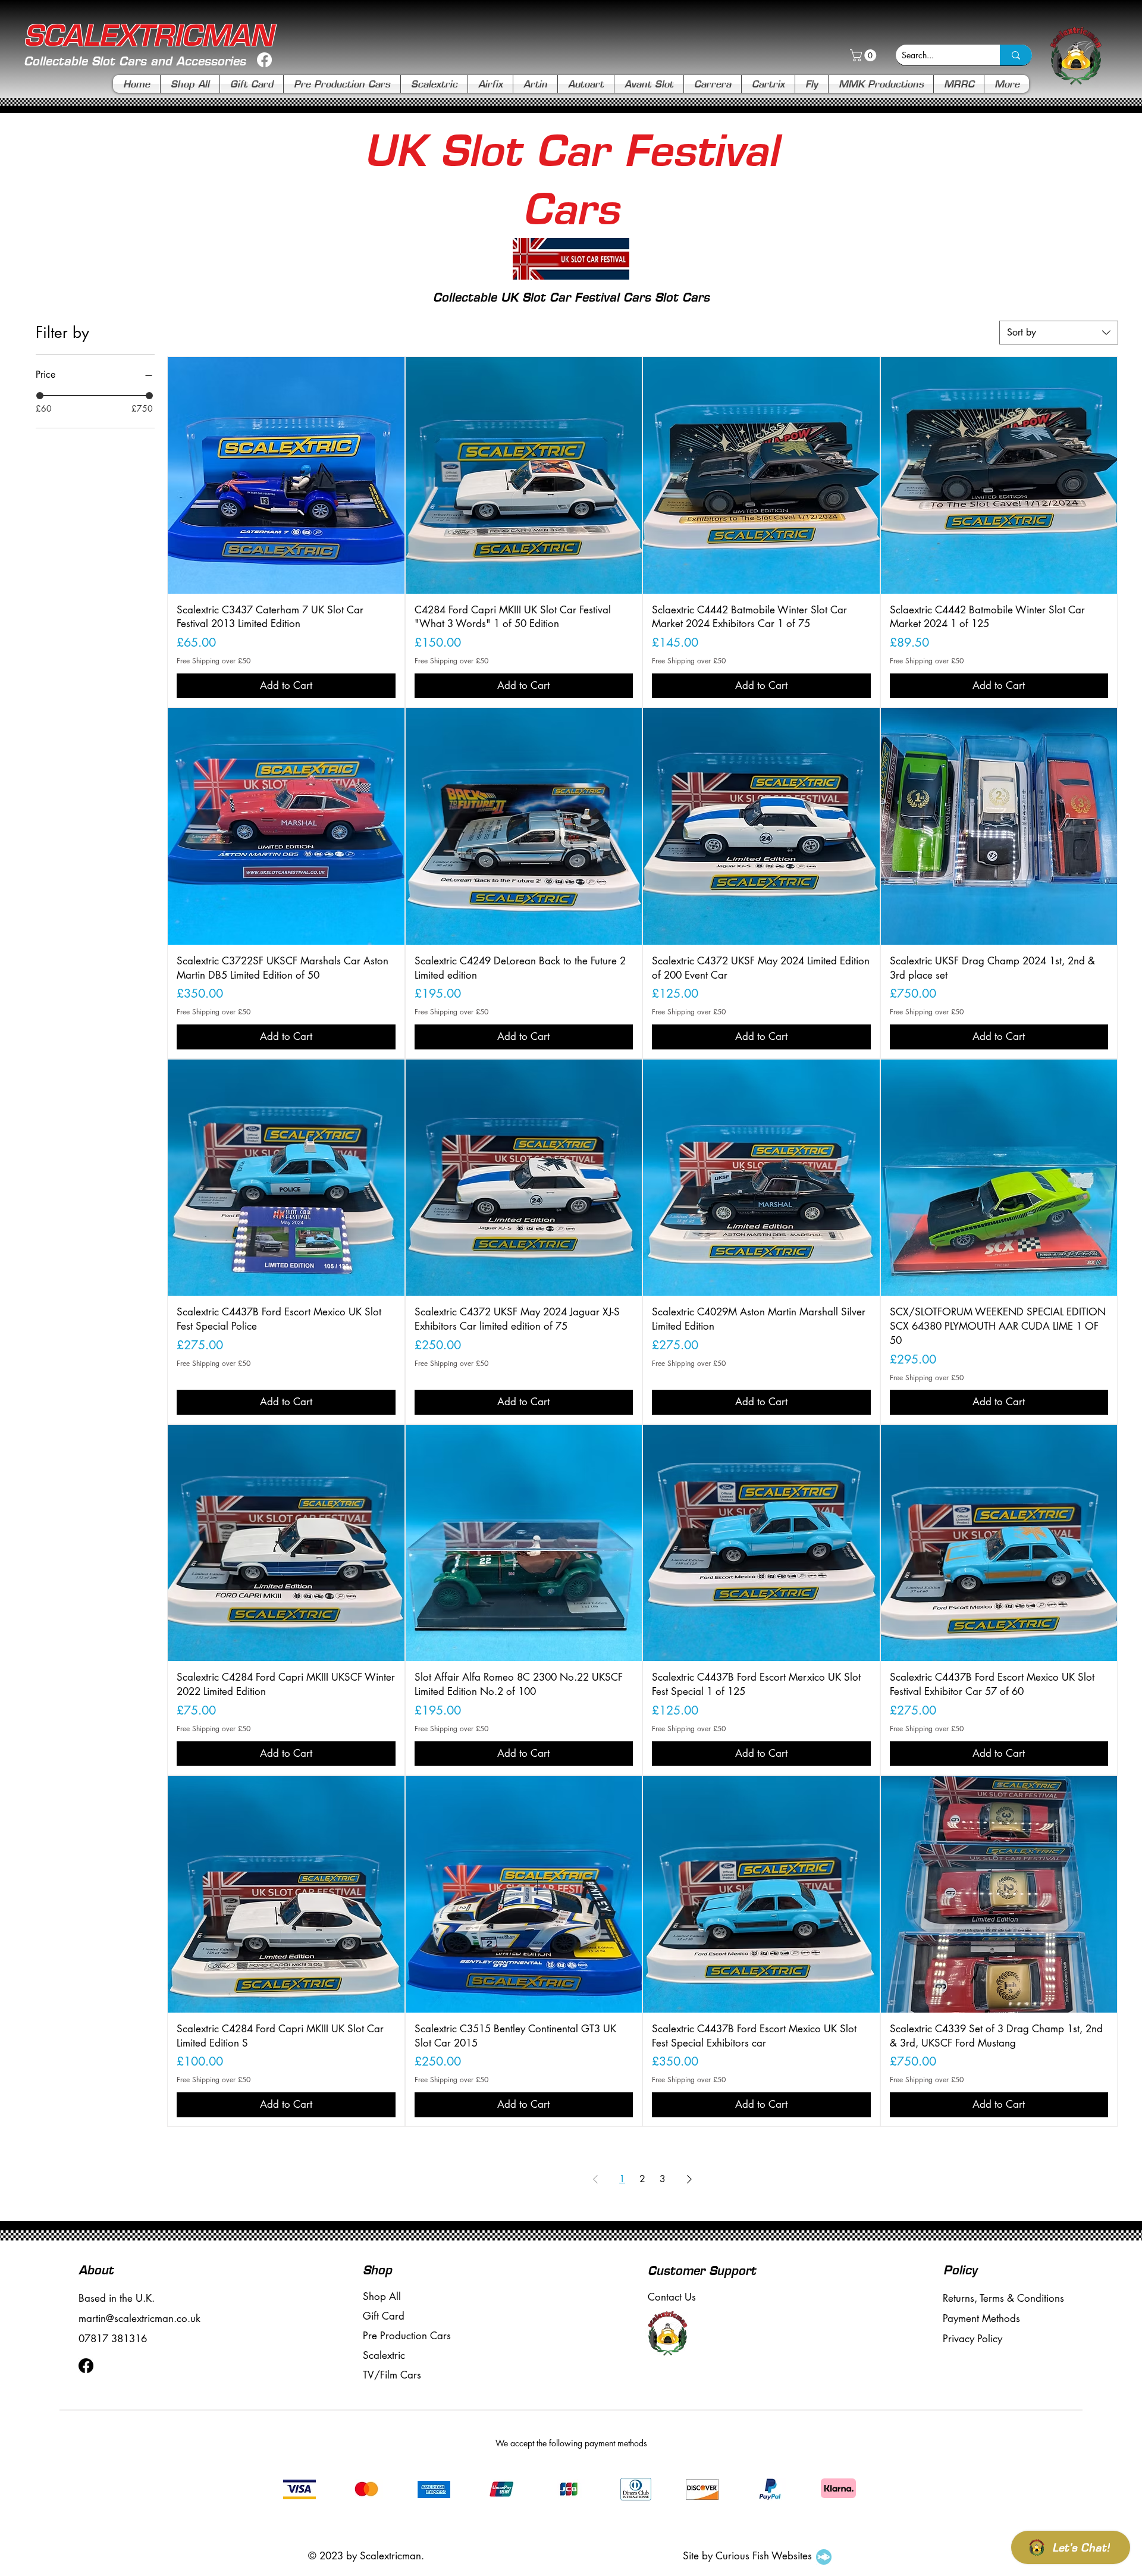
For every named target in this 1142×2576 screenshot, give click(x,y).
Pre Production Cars (407, 2336)
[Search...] (1016, 55)
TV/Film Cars (392, 2375)
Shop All (382, 2296)
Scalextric (384, 2355)
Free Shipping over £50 (214, 661)
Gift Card (384, 2316)
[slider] (40, 396)
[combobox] (1059, 333)
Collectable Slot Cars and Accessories (135, 61)
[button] (865, 55)
